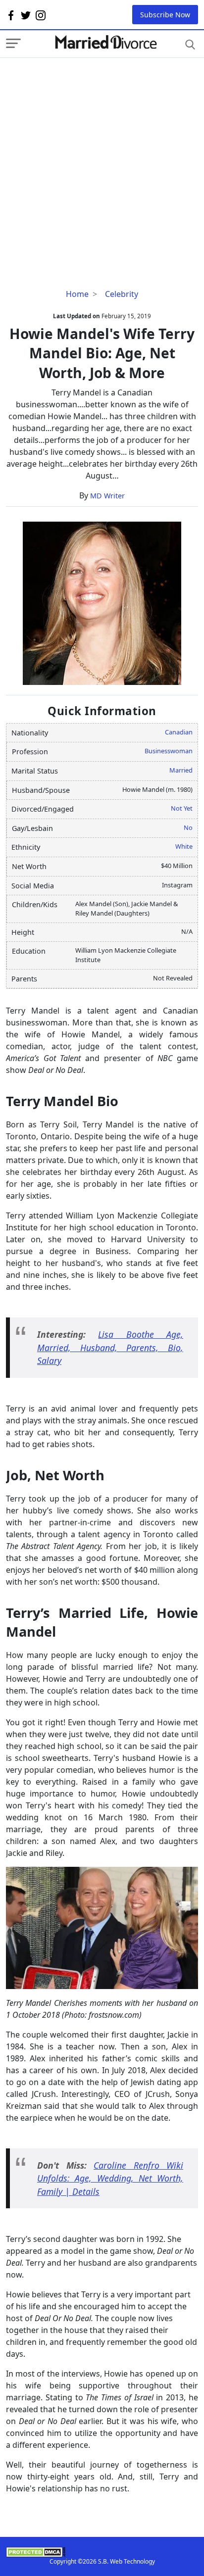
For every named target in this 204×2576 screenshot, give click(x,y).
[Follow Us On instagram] (41, 15)
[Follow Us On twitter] (26, 15)
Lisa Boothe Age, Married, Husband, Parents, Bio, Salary (110, 1347)
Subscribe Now (165, 15)
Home (77, 294)
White (184, 846)
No (188, 827)
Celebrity (122, 294)
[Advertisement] (102, 160)
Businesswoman (169, 751)
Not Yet (182, 808)
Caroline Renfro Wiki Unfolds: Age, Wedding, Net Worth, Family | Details (110, 2178)
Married (181, 770)
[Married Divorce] (105, 42)
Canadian (179, 732)
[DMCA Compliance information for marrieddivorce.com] (102, 2552)
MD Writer (107, 496)
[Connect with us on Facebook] (11, 15)
